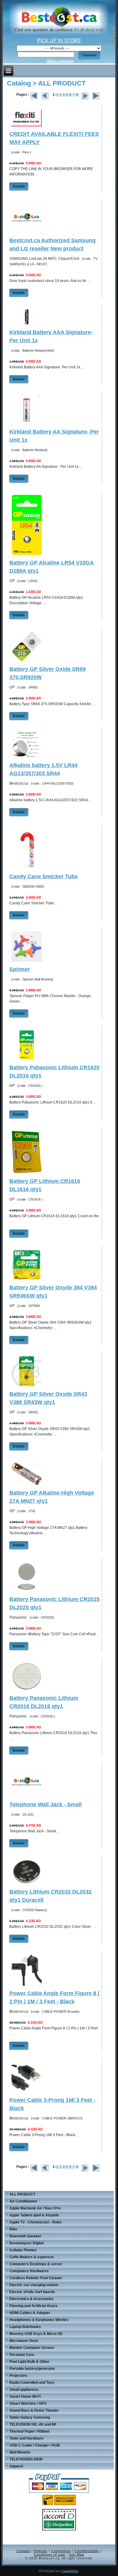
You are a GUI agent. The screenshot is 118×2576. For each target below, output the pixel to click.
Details (19, 186)
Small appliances (24, 2390)
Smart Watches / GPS (28, 2403)
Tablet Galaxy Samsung (30, 2417)
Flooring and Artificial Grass (33, 2306)
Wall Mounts (20, 2452)
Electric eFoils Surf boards (32, 2292)
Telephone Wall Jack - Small (46, 1804)
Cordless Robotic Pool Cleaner (36, 2278)
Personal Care (22, 2355)
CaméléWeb (70, 2571)
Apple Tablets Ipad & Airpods (34, 2215)
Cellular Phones (23, 2250)
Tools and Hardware (26, 2438)
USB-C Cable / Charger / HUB (35, 2445)
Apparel (16, 2466)
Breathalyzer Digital (26, 2243)
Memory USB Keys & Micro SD (36, 2334)
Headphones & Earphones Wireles (39, 2320)
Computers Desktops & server (36, 2264)
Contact (23, 2551)
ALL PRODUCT (22, 2194)
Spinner (20, 969)
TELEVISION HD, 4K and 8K (33, 2424)
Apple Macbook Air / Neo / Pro (35, 2208)
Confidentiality (87, 2551)
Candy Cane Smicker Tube (44, 876)
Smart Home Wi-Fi (25, 2397)
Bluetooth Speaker (25, 2236)
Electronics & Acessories (31, 2299)
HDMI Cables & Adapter (30, 2313)
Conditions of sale (50, 2554)
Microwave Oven (24, 2341)
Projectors (18, 2376)
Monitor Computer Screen (32, 2348)
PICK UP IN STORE (59, 40)
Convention (61, 2551)
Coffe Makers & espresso (31, 2257)
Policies (41, 2551)
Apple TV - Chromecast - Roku (35, 2222)
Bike (13, 2229)
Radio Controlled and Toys (32, 2383)
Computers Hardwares (29, 2271)
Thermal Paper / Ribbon (29, 2431)
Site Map (77, 2554)
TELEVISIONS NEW (26, 2459)
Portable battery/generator (32, 2369)
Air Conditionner (23, 2201)
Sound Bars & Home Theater (34, 2410)
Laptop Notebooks (25, 2327)
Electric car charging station (34, 2285)
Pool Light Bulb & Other (29, 2362)
